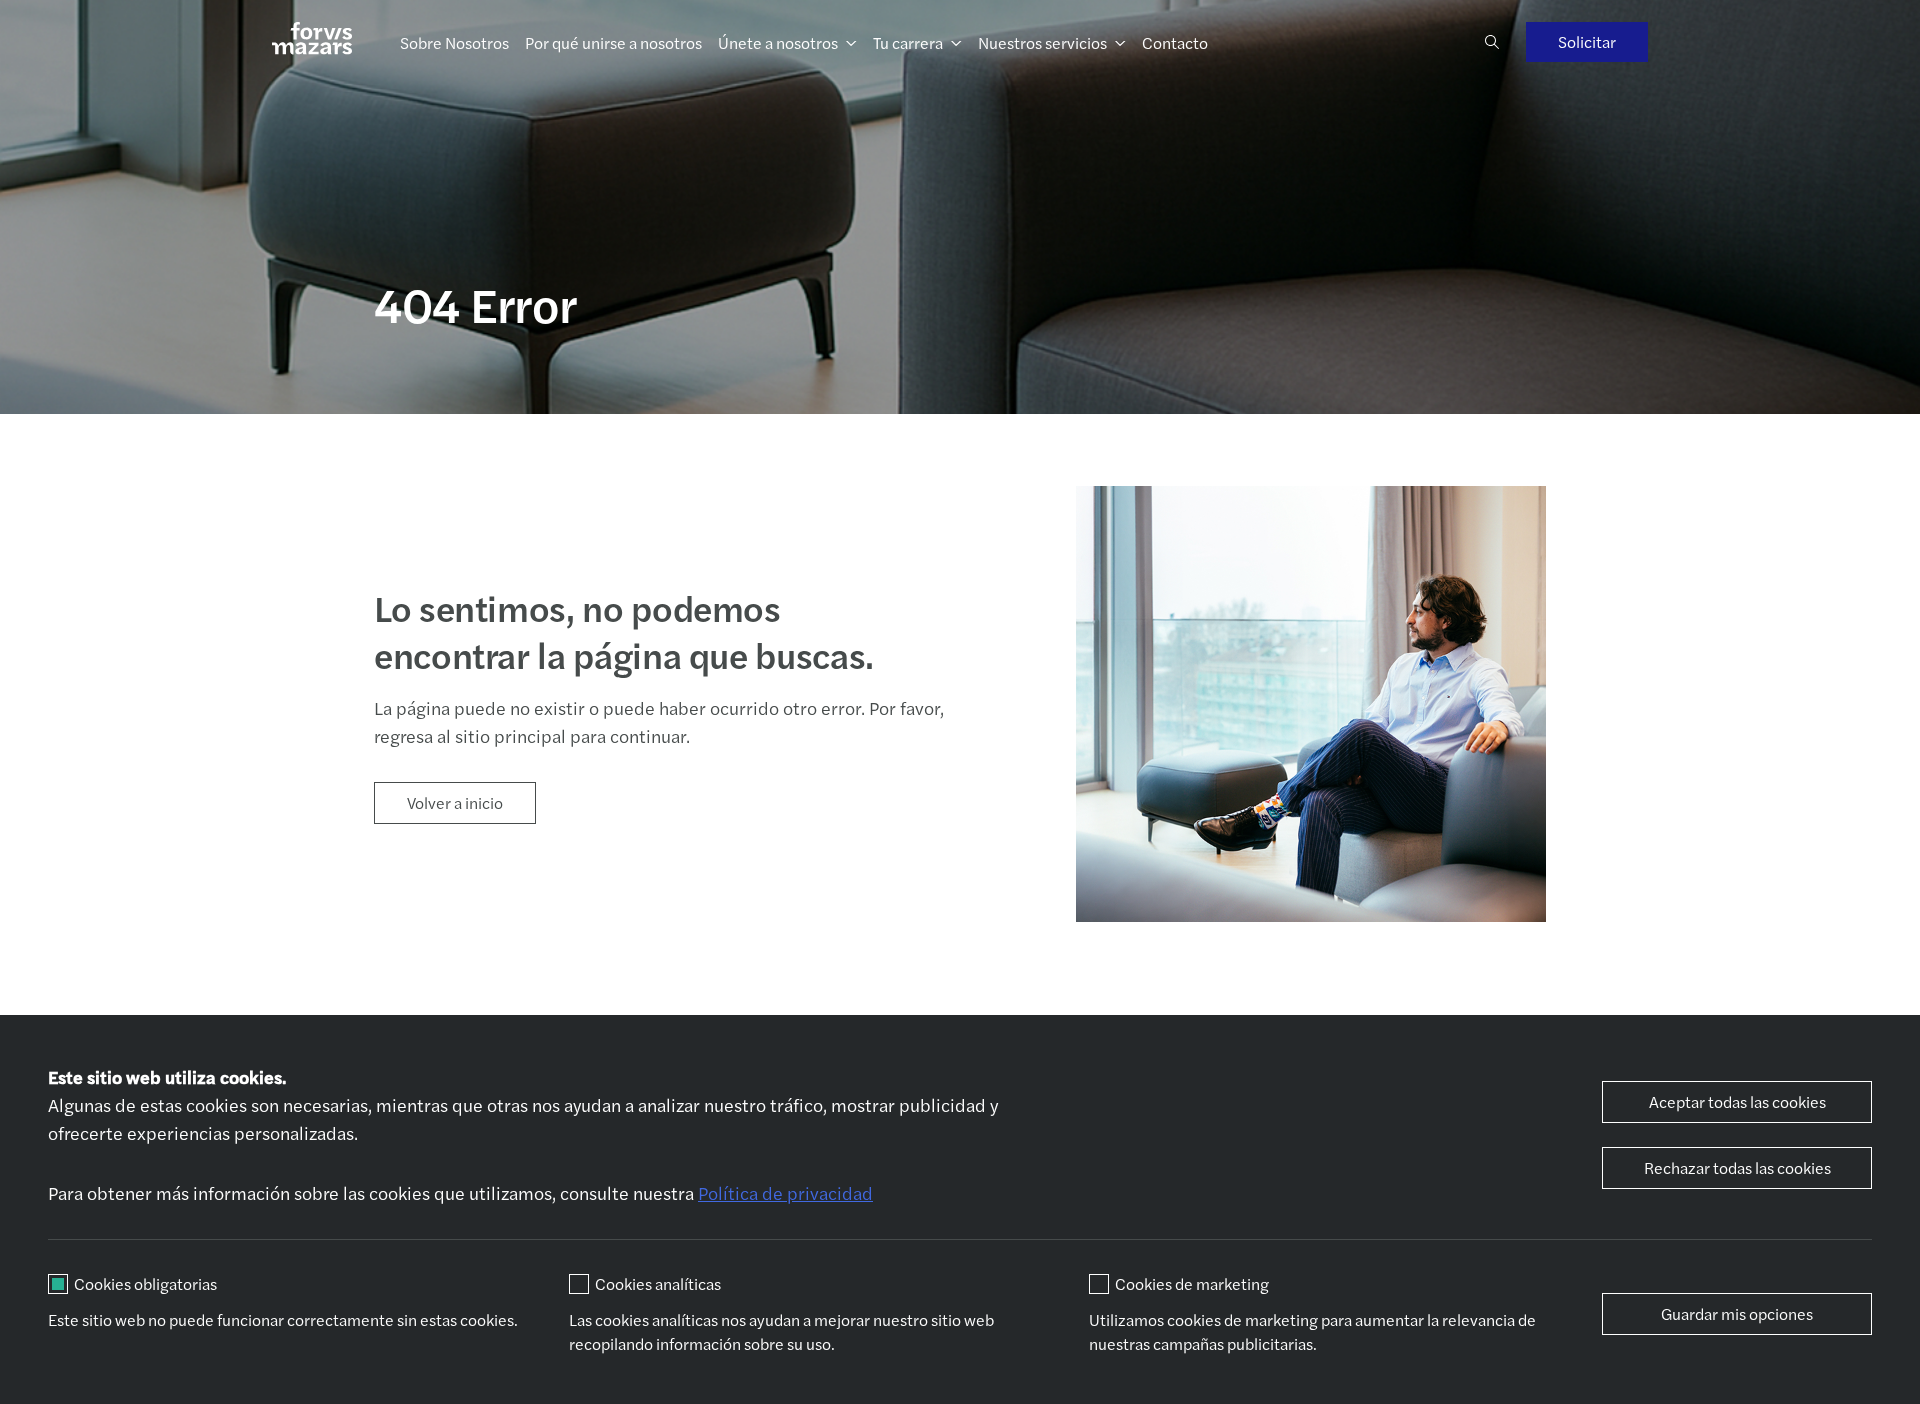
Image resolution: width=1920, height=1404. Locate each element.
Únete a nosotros (778, 42)
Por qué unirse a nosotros (613, 42)
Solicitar (1587, 41)
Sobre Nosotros (454, 42)
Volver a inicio (455, 802)
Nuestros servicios (1042, 42)
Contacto (1175, 42)
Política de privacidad (785, 1192)
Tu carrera (908, 42)
